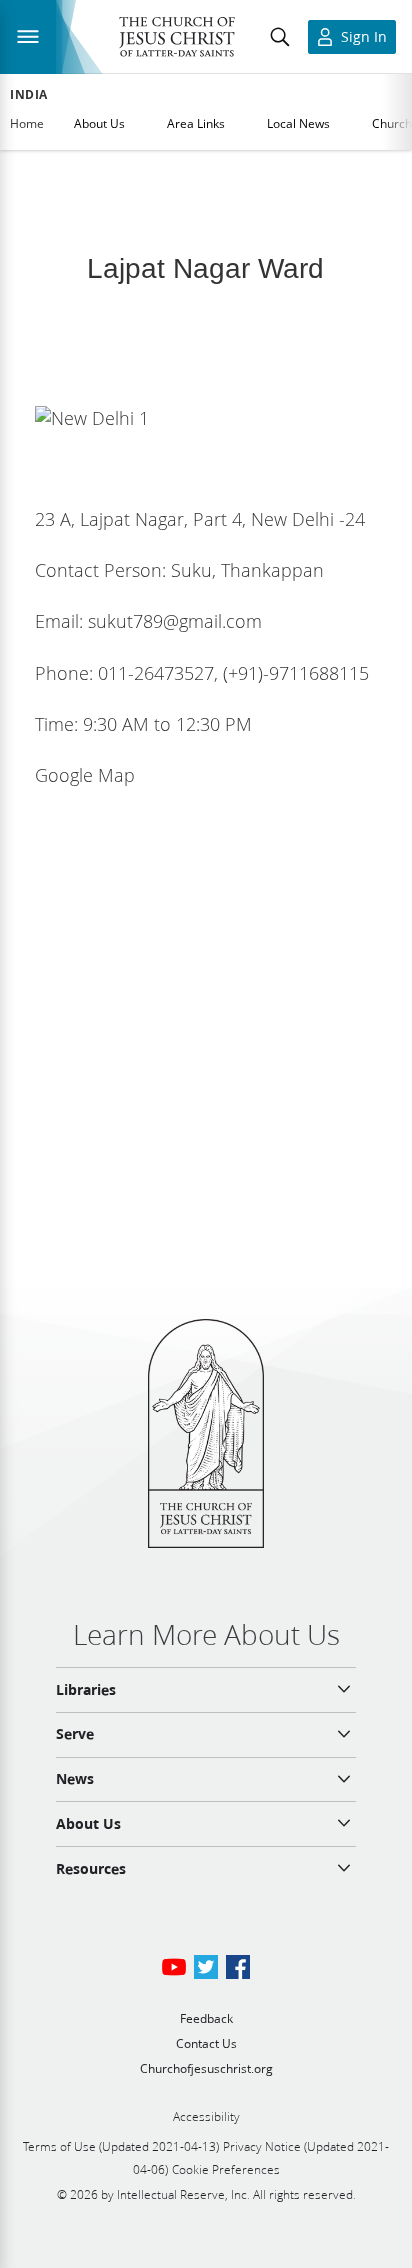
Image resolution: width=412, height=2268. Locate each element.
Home (27, 123)
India (29, 95)
